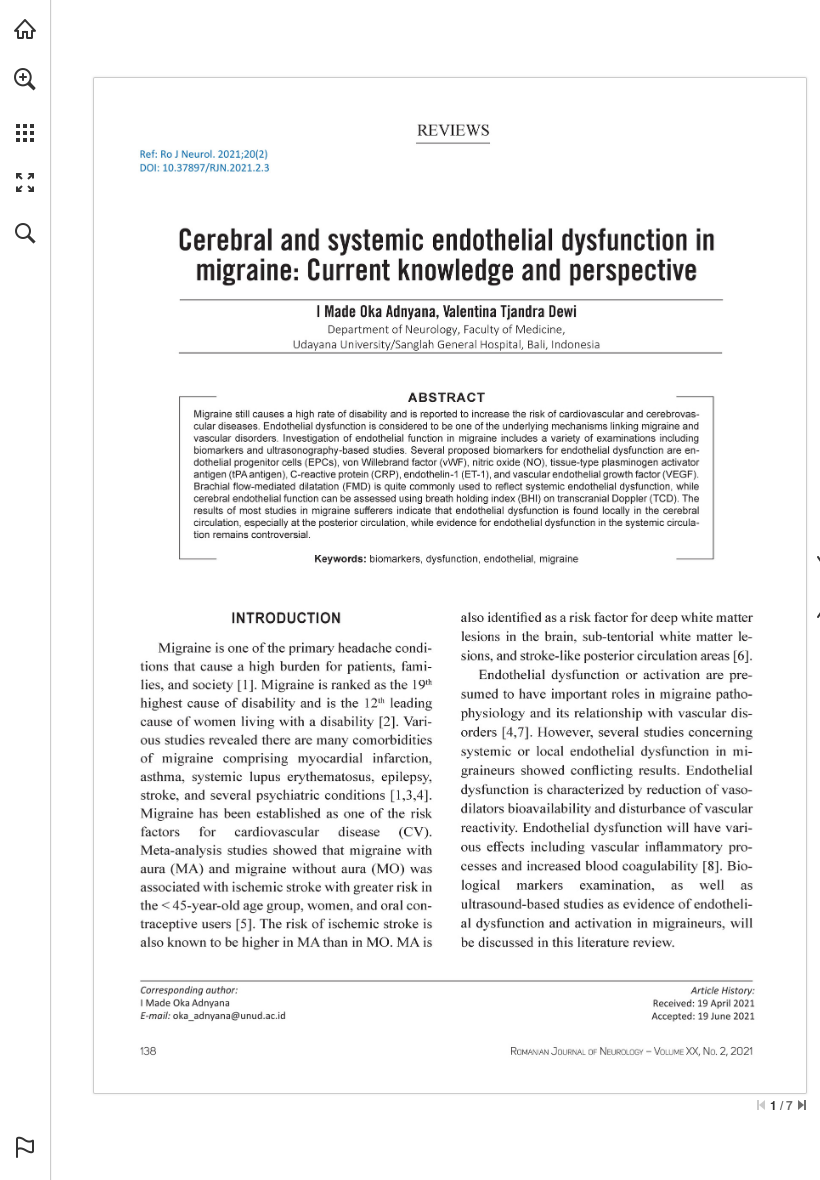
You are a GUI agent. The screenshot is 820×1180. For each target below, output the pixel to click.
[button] (25, 79)
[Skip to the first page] (761, 1105)
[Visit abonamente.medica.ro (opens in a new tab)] (25, 29)
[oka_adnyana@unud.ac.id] (229, 1015)
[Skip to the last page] (802, 1105)
